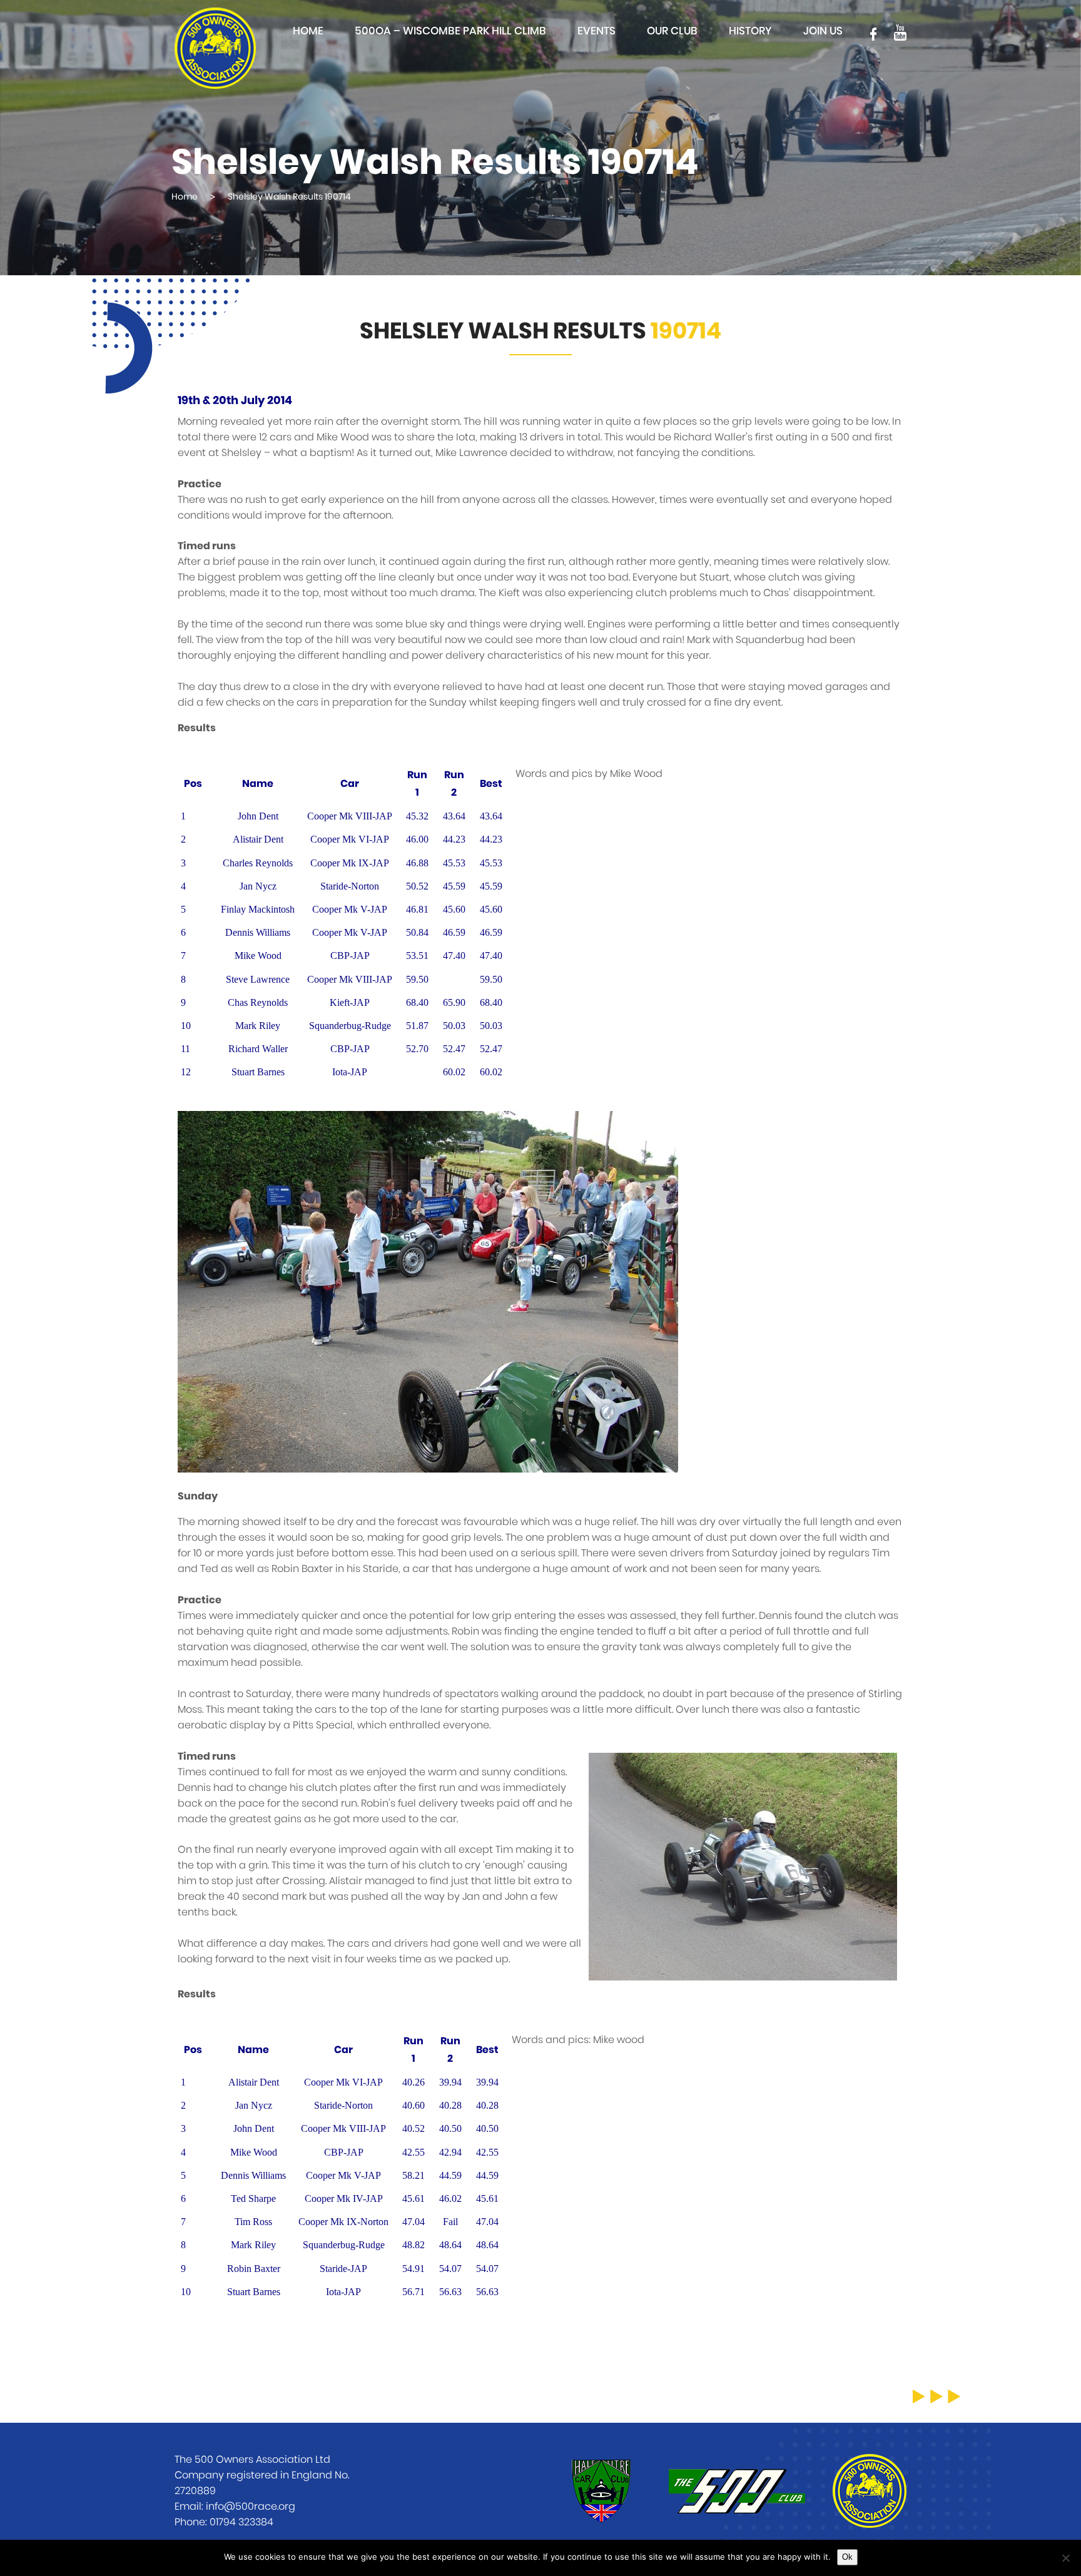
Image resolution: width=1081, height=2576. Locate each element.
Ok (847, 2557)
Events (596, 31)
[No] (1065, 2558)
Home (308, 31)
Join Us (823, 31)
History (750, 31)
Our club (672, 31)
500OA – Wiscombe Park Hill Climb (450, 31)
